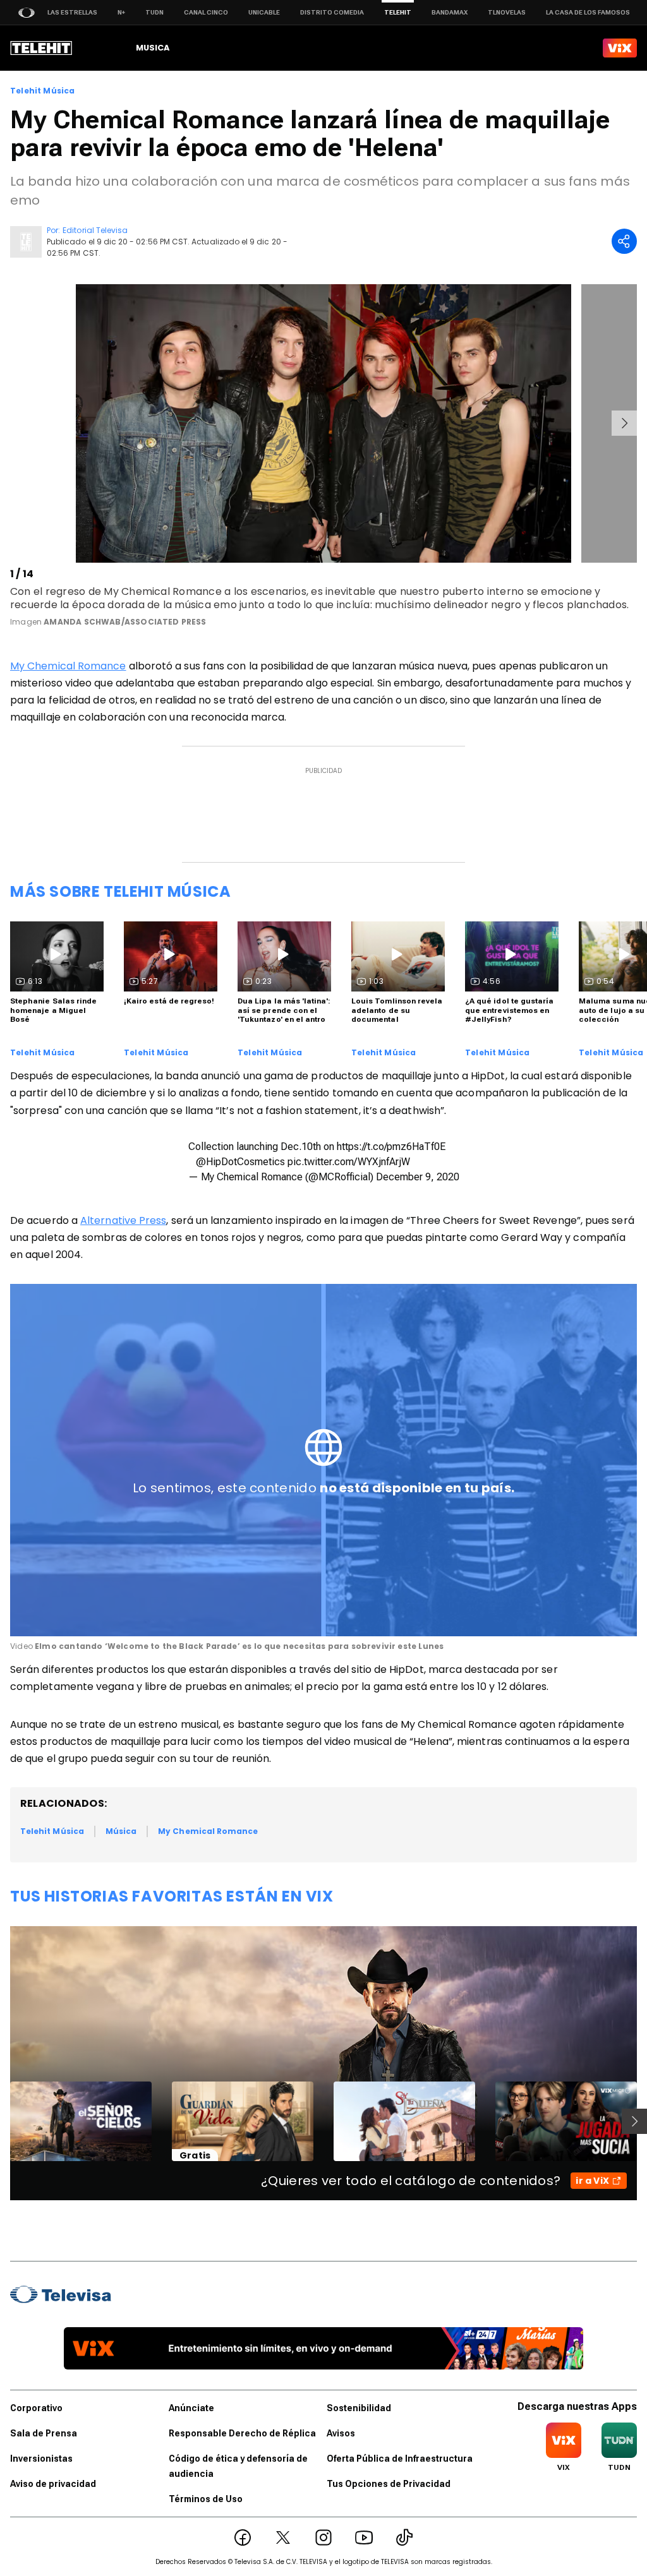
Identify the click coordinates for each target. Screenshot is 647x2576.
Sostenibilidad (359, 2408)
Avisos (341, 2433)
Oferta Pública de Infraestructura (400, 2459)
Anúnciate (191, 2408)
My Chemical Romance (68, 666)
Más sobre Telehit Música (120, 891)
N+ (121, 12)
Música (121, 1831)
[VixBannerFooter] (323, 2348)
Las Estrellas (72, 12)
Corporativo (36, 2408)
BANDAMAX (450, 12)
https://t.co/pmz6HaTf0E (391, 1147)
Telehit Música (43, 91)
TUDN (154, 12)
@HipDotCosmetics (240, 1162)
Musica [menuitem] (153, 48)
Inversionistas (41, 2459)
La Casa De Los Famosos (588, 12)
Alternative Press (123, 1220)
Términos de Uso (206, 2499)
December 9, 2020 (418, 1177)
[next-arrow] (624, 423)
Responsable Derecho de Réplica (242, 2433)
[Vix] (620, 48)
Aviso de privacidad (53, 2484)
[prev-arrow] (12, 423)
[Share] (624, 241)
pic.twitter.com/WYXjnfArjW (349, 1162)
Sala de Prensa (44, 2433)
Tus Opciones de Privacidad (389, 2484)
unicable (264, 12)
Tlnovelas (507, 12)
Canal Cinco (206, 12)
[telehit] (41, 48)
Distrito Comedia (332, 12)
